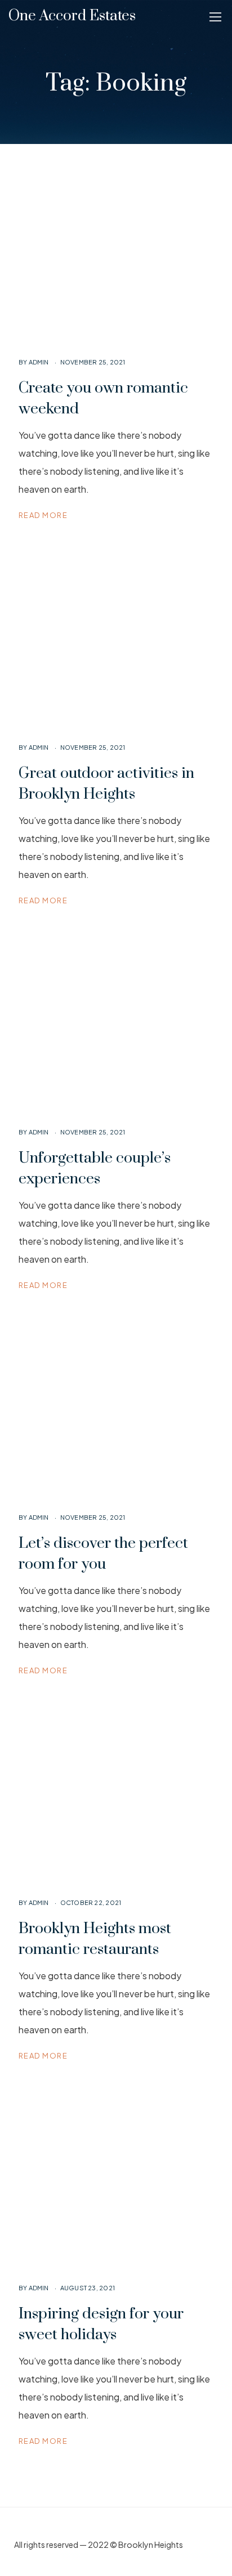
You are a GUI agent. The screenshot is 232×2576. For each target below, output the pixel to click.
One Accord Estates (72, 16)
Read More (43, 515)
